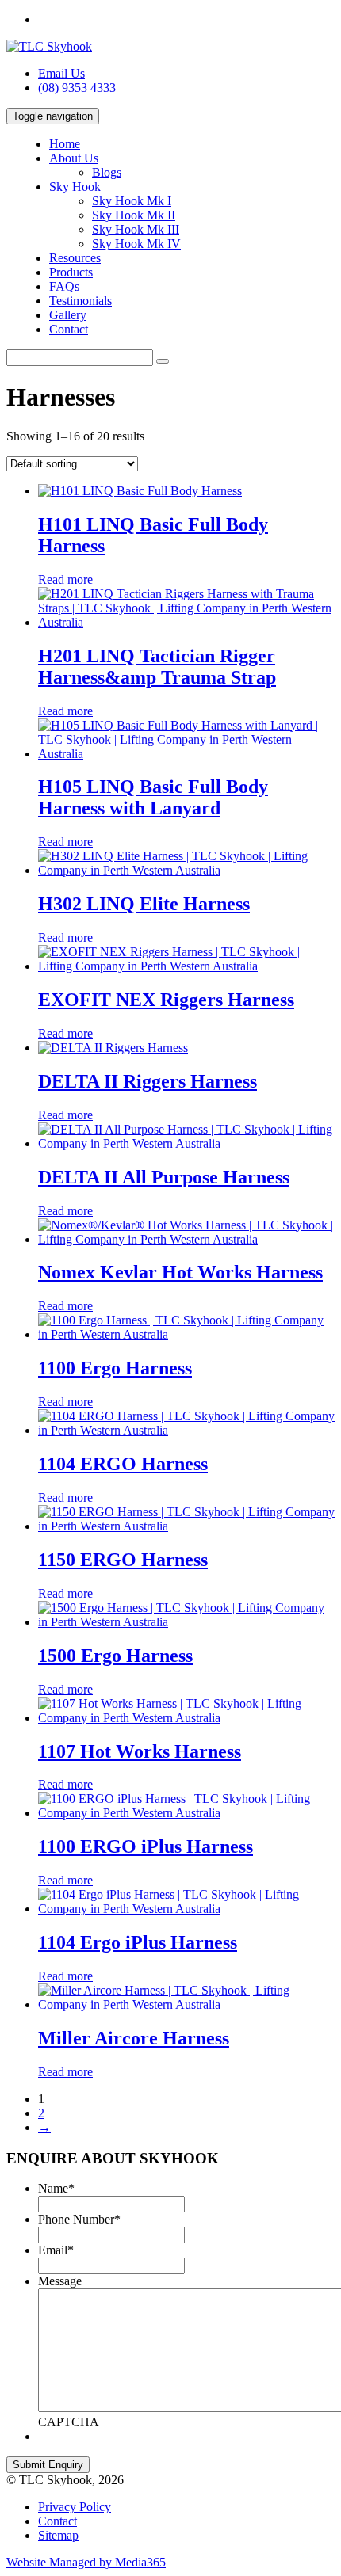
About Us (74, 158)
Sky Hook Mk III (136, 229)
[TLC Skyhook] (49, 46)
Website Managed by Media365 (86, 2562)
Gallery (68, 315)
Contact (69, 329)
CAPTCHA (69, 2422)
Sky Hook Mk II (134, 215)
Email (56, 2250)
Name (56, 2188)
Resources (75, 258)
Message (60, 2281)
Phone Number (79, 2219)
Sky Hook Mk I (132, 201)
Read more (65, 579)
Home (65, 144)
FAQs (64, 286)
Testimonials (80, 301)
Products (71, 272)
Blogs (107, 172)
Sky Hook (75, 187)
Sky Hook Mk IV (136, 244)
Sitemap (58, 2535)
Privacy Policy (75, 2507)
